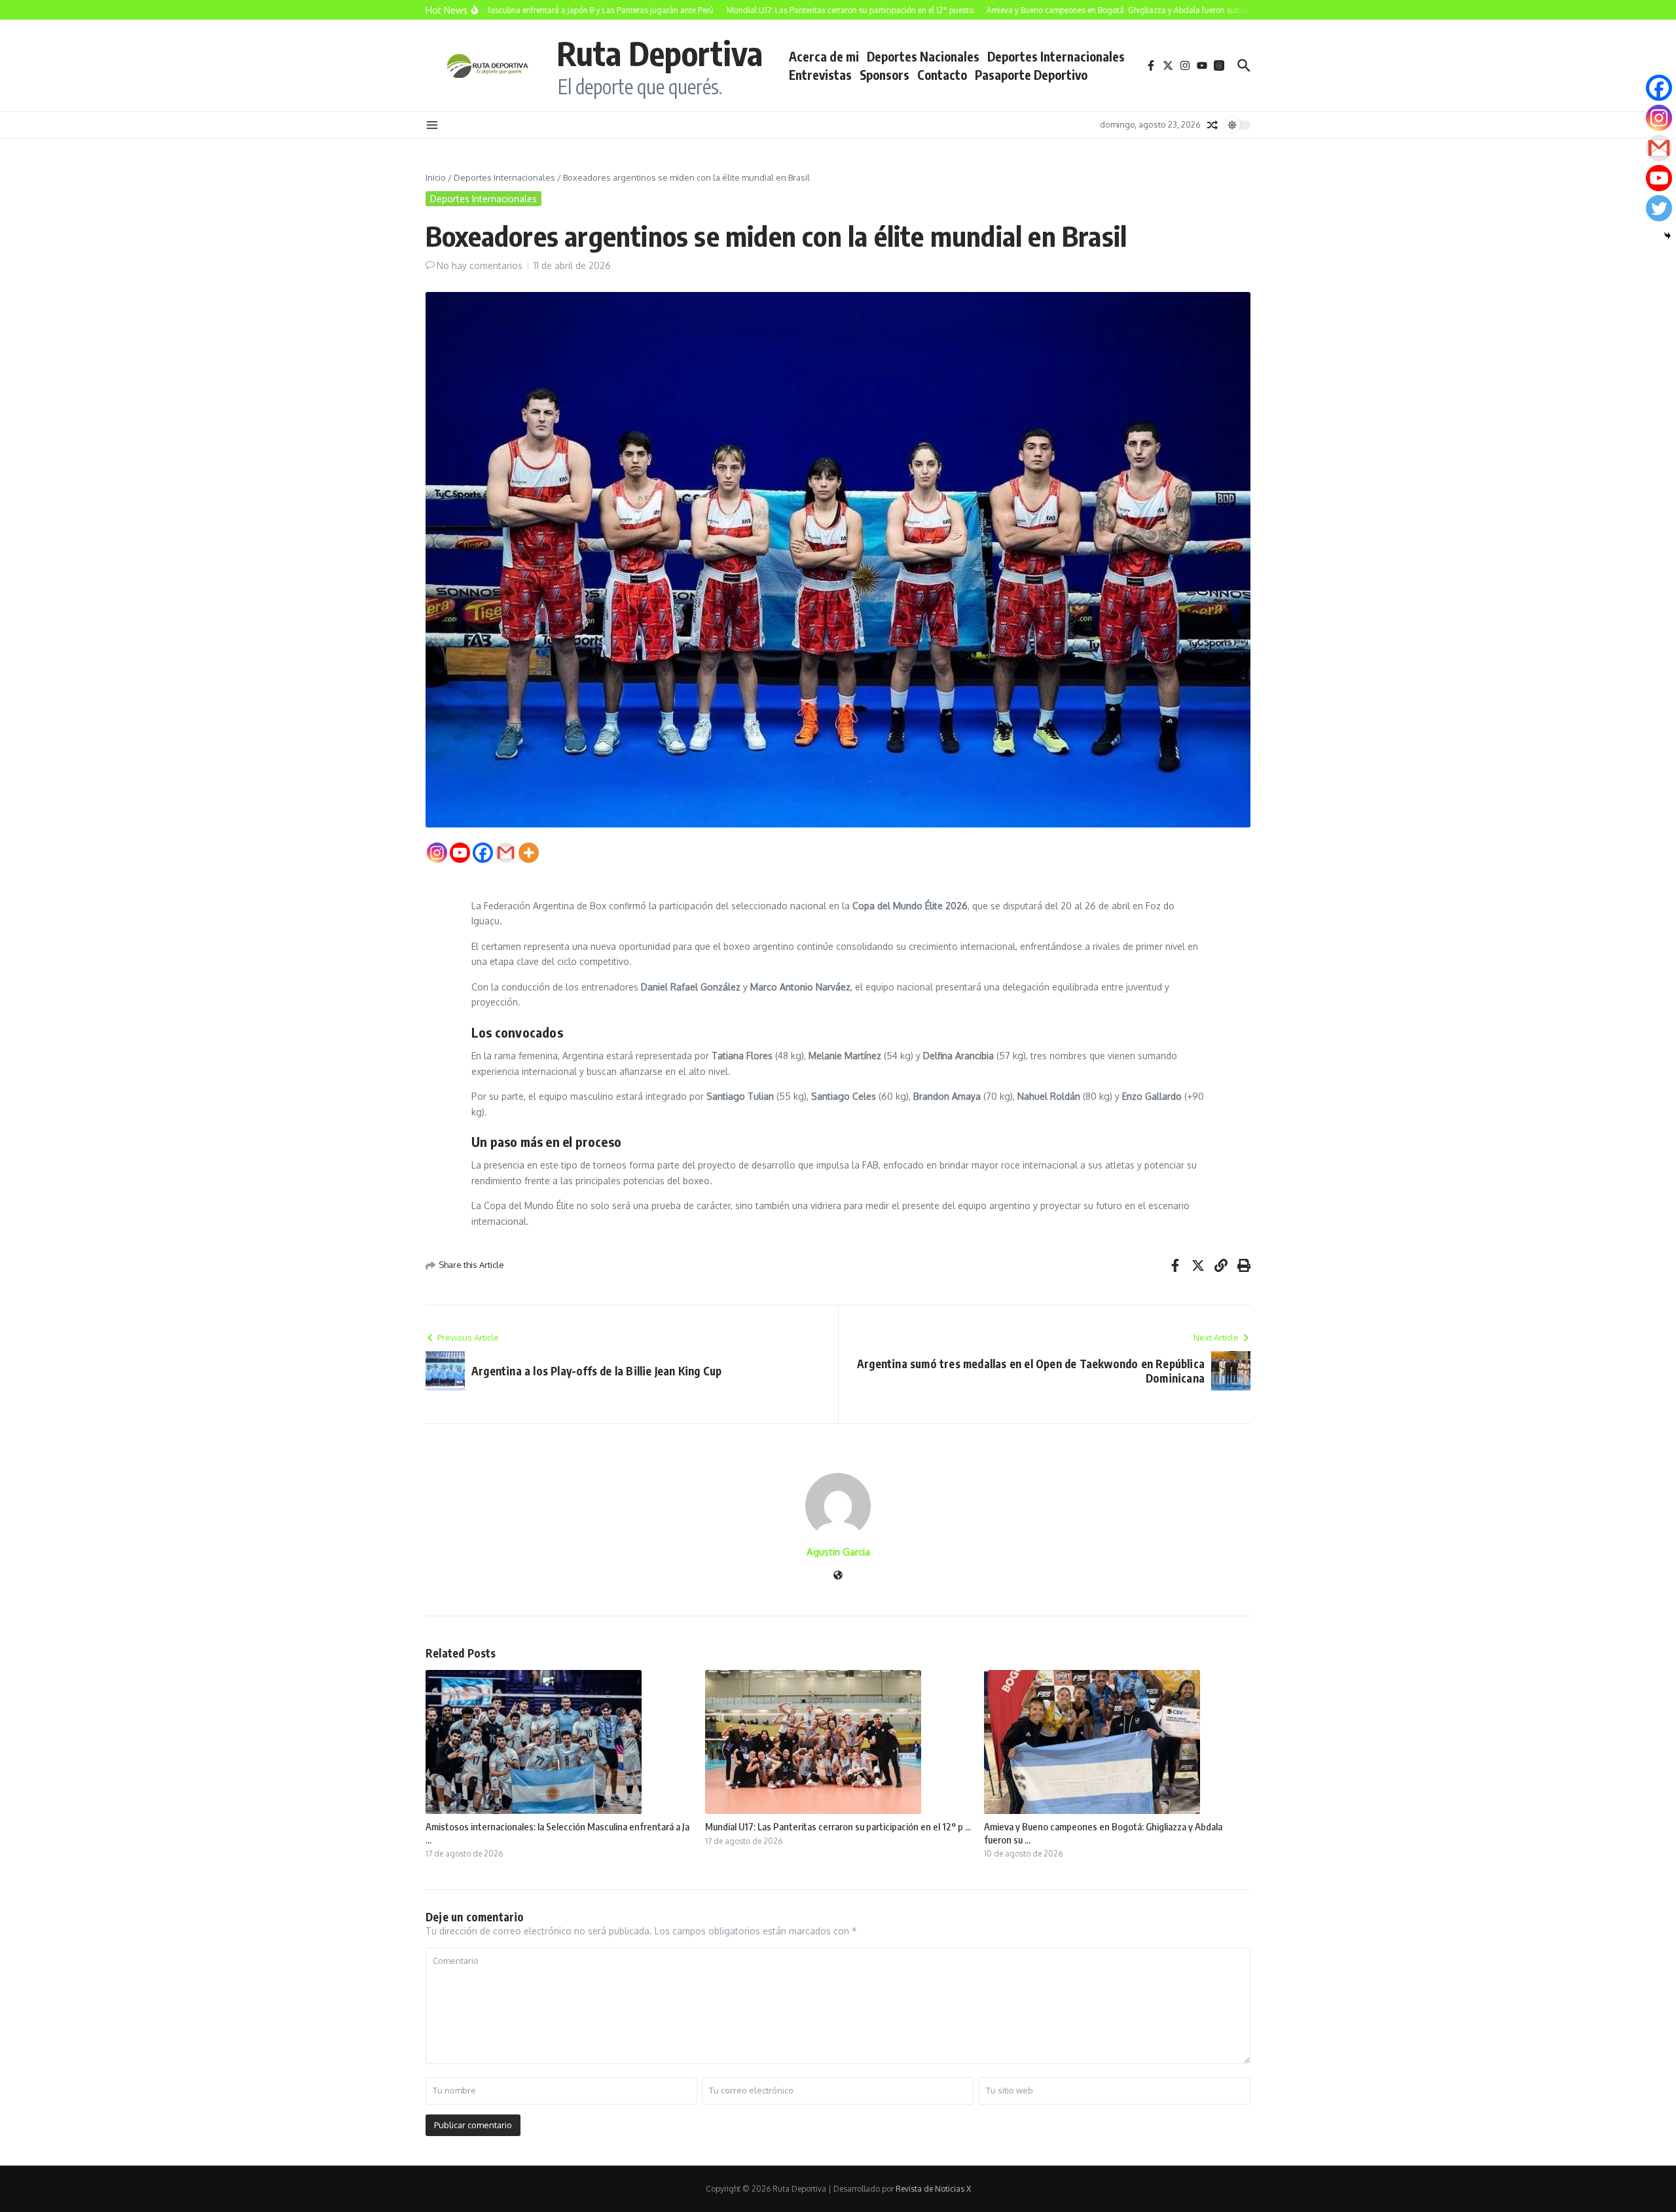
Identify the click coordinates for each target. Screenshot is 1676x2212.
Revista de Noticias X (933, 2189)
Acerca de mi (824, 56)
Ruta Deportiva (660, 53)
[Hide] (1667, 236)
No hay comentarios (480, 265)
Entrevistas (820, 75)
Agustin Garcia (838, 1552)
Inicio (436, 177)
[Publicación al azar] (1212, 125)
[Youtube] (460, 853)
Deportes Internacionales (1056, 56)
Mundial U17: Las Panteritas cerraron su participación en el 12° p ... (838, 1826)
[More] (529, 853)
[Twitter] (1659, 208)
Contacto (942, 75)
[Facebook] (483, 853)
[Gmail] (506, 853)
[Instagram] (437, 853)
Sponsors (884, 75)
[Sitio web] (838, 1576)
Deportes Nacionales (923, 56)
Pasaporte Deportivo (1031, 75)
